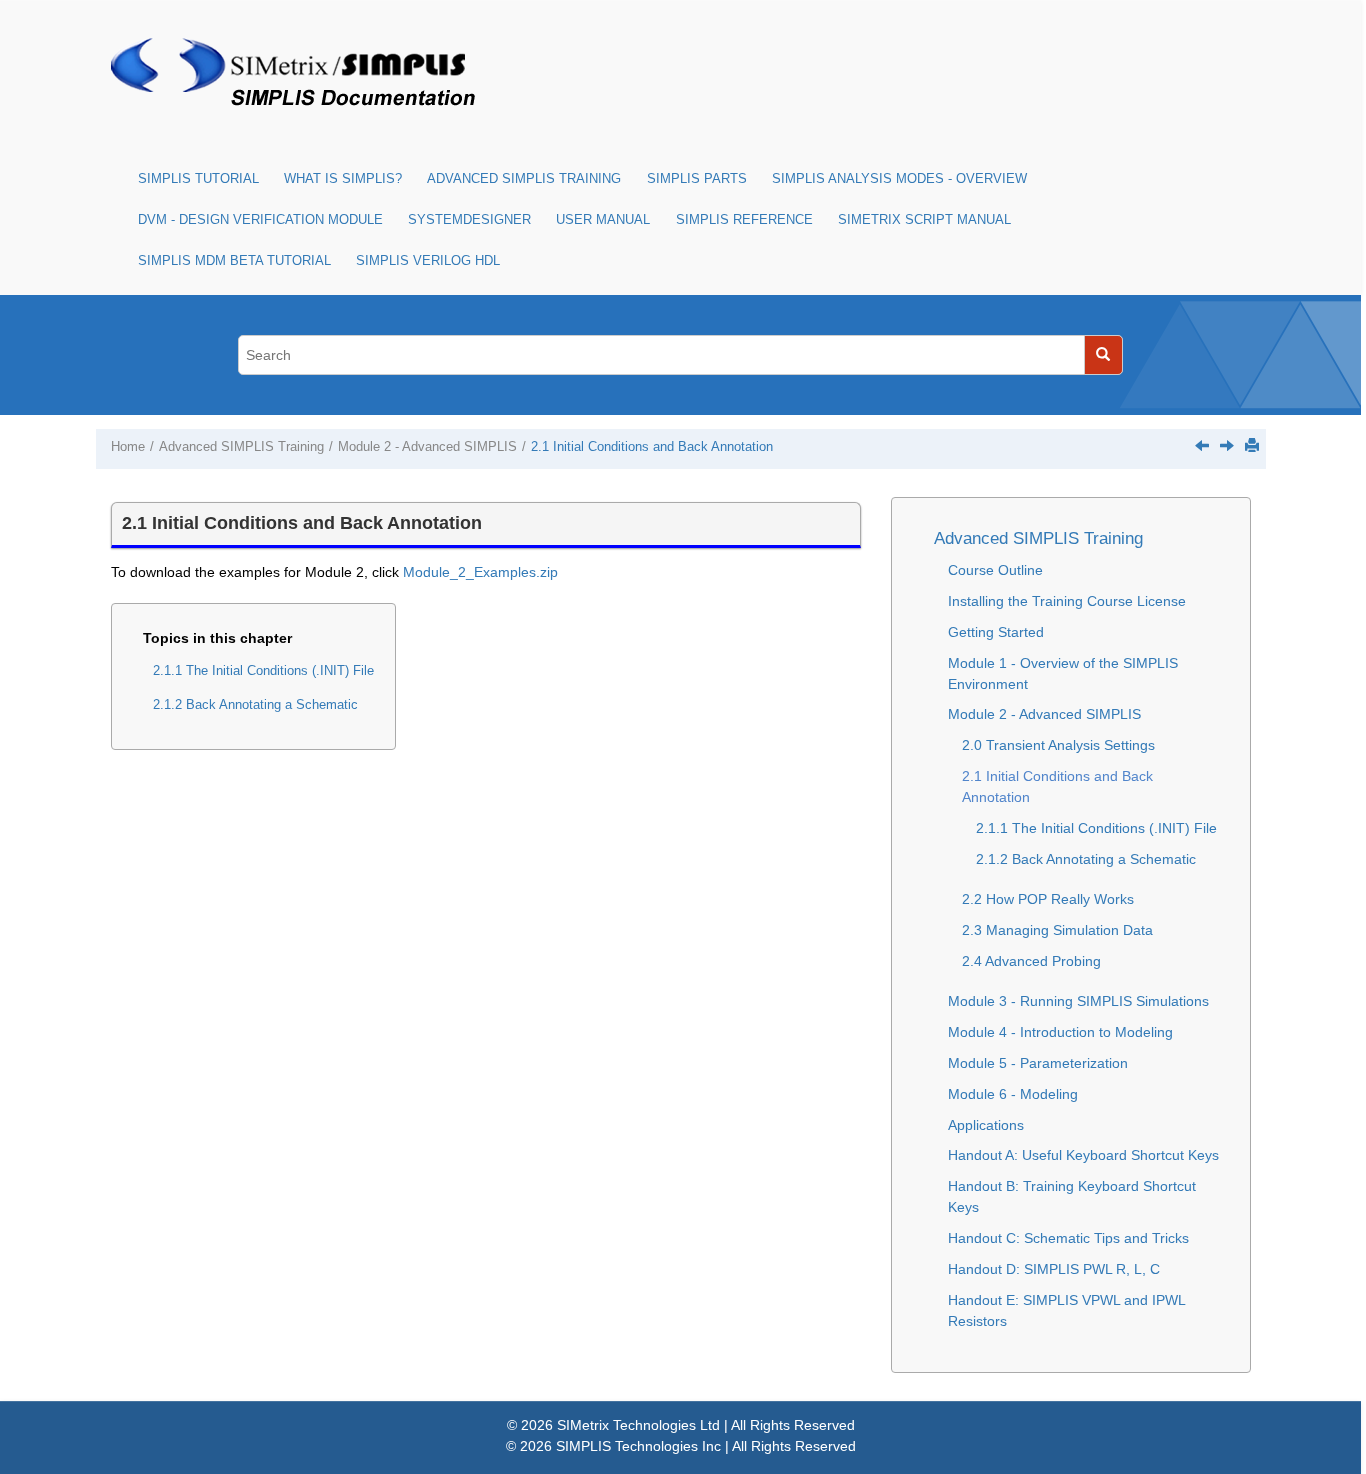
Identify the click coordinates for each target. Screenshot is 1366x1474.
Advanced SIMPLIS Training (524, 179)
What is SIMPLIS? (343, 179)
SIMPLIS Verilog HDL (428, 261)
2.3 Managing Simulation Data (1057, 930)
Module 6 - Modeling (1013, 1094)
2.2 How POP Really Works (1048, 899)
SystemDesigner (469, 220)
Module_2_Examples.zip (480, 572)
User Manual (603, 220)
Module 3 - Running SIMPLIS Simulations (1078, 1001)
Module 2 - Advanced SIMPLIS (427, 447)
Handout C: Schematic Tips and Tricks (1068, 1238)
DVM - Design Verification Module (260, 220)
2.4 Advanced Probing (1031, 961)
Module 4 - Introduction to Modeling (1060, 1032)
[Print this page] (1252, 445)
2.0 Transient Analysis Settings (1058, 745)
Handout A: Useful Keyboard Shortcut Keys (1083, 1155)
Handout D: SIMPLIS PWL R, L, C (1054, 1269)
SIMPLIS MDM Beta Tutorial (234, 261)
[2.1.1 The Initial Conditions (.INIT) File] (1227, 445)
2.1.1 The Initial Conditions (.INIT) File (263, 671)
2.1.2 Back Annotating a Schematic (255, 705)
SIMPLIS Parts (697, 179)
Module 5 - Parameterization (1038, 1063)
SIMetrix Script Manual (924, 220)
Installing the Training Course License (1067, 601)
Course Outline (995, 570)
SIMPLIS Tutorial (198, 179)
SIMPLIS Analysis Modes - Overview (899, 179)
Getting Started (996, 632)
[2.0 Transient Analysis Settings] (1202, 445)
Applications (986, 1125)
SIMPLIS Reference (744, 220)
